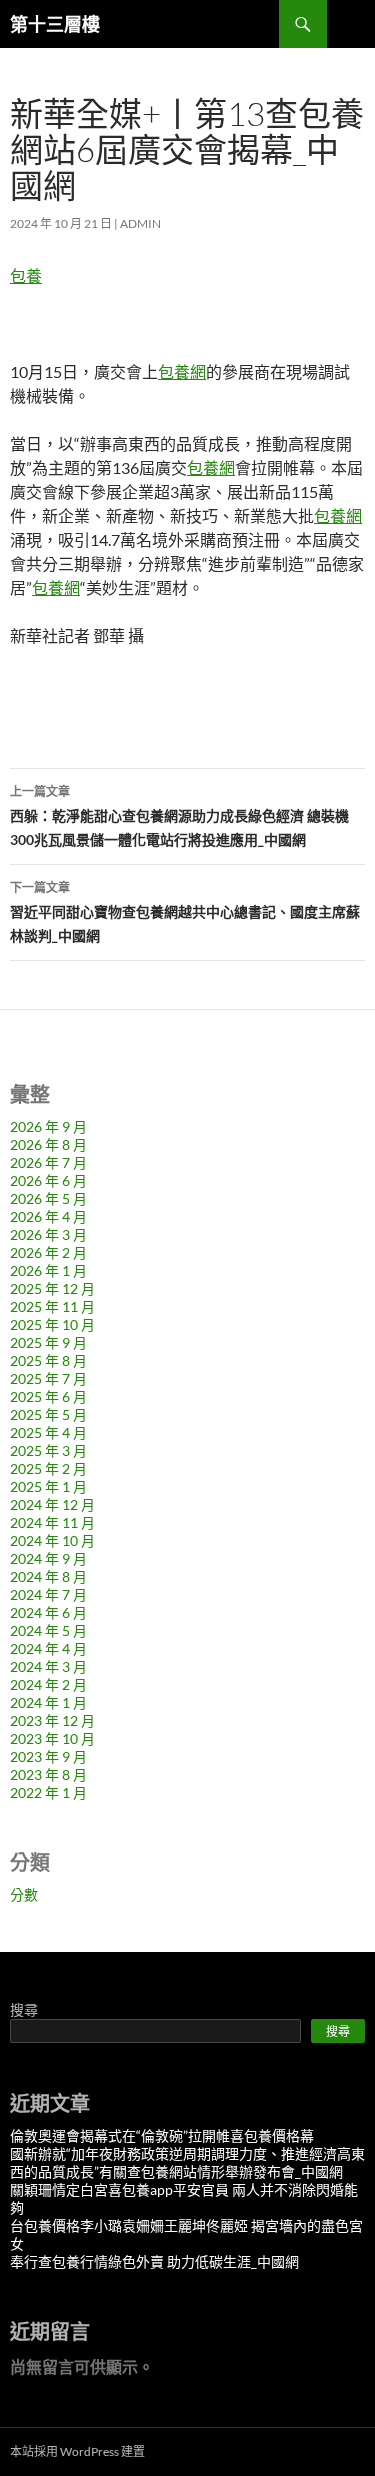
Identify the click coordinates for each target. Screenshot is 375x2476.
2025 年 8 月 (48, 1360)
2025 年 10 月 (52, 1324)
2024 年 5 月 (48, 1630)
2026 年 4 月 (48, 1216)
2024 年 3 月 (48, 1666)
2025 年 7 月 (48, 1378)
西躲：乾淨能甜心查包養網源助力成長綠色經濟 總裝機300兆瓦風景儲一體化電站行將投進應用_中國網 (179, 816)
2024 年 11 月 (52, 1522)
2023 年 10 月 (52, 1738)
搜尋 (24, 2009)
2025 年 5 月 (48, 1414)
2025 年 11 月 (52, 1306)
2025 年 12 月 (52, 1288)
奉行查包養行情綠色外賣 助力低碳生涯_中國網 (154, 2261)
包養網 (182, 371)
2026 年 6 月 (48, 1180)
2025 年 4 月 (48, 1432)
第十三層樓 (55, 24)
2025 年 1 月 (48, 1486)
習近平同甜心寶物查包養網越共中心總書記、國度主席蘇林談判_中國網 (185, 912)
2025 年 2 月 (48, 1468)
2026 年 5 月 (48, 1198)
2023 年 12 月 (52, 1720)
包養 (26, 275)
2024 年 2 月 (48, 1684)
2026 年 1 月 (48, 1270)
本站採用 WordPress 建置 (77, 2451)
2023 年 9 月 (48, 1756)
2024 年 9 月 (48, 1558)
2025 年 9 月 (48, 1342)
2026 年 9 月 (48, 1126)
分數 (24, 1894)
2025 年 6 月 (48, 1396)
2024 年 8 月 (48, 1576)
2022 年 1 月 (48, 1792)
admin (140, 223)
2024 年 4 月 (48, 1648)
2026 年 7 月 (48, 1162)
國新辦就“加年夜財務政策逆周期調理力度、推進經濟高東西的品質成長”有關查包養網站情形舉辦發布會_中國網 (187, 2162)
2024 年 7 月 (48, 1594)
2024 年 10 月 (52, 1540)
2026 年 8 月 (48, 1144)
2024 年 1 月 (48, 1702)
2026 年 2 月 (48, 1252)
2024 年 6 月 (48, 1612)
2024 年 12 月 (52, 1504)
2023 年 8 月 (48, 1774)
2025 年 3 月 (48, 1450)
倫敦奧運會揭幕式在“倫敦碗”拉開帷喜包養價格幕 (162, 2135)
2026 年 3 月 (48, 1234)
